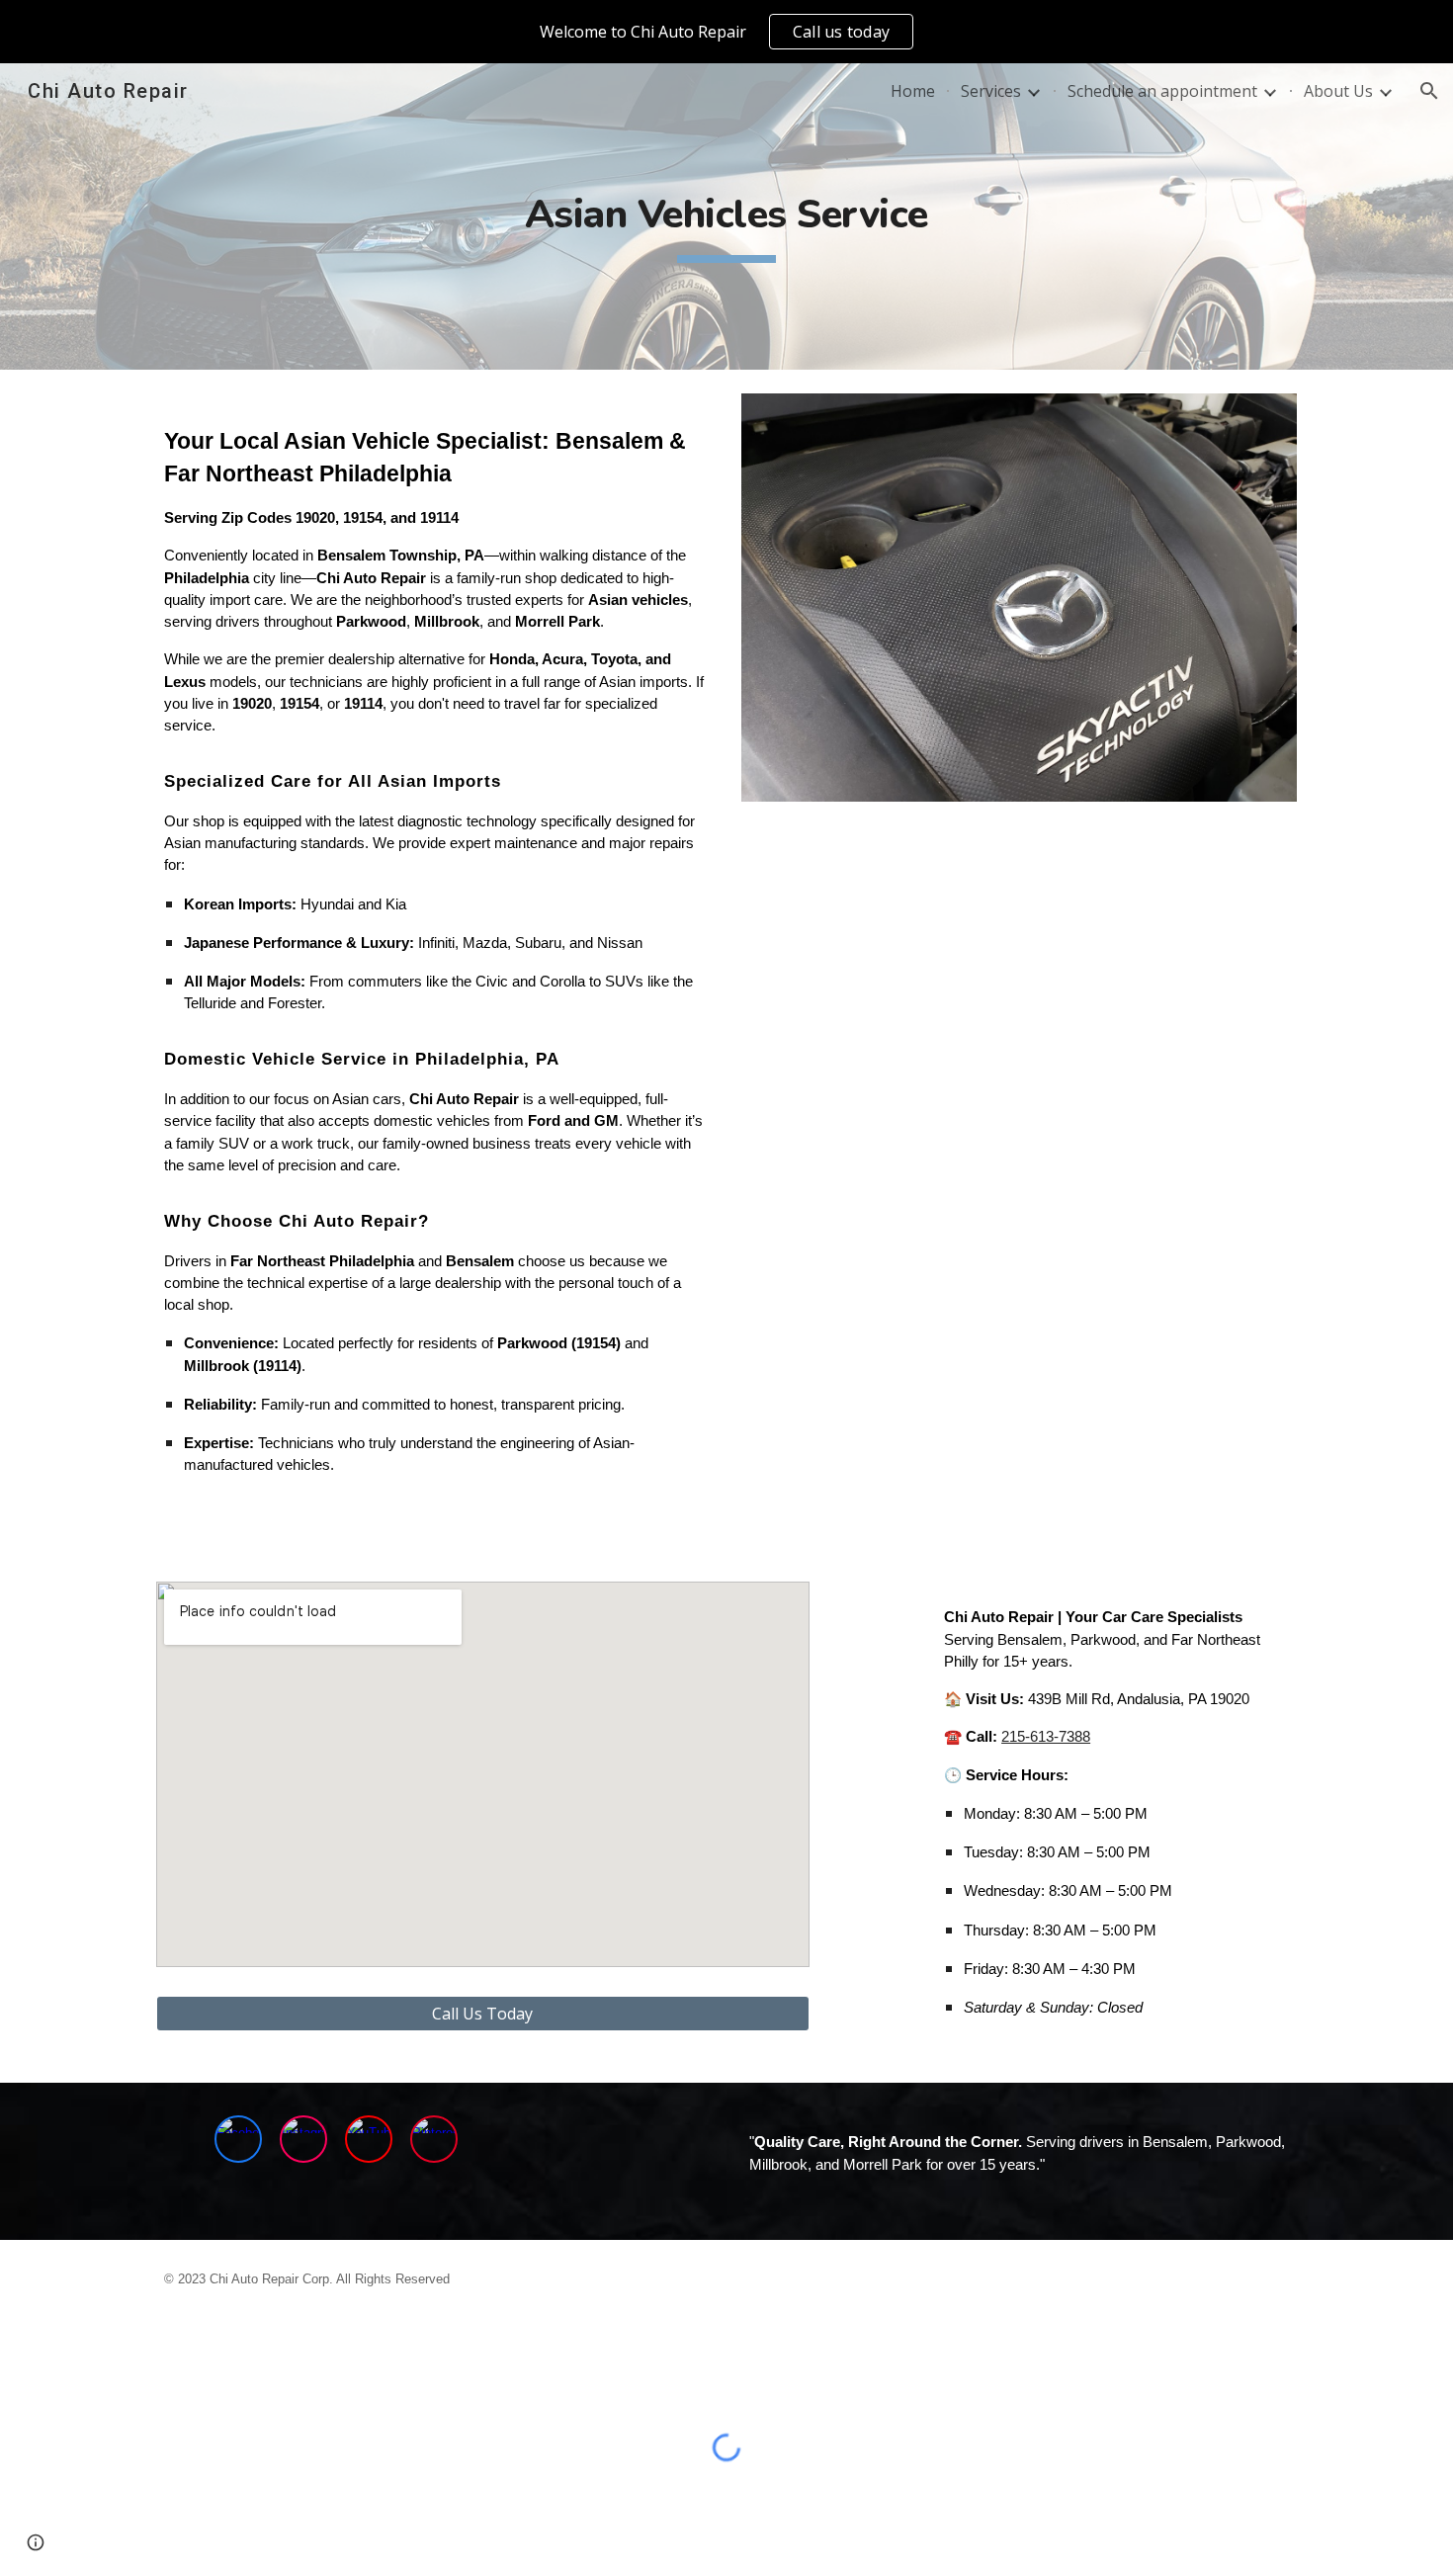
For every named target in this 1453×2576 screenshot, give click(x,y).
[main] (726, 216)
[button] (1429, 91)
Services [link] (991, 91)
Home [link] (913, 91)
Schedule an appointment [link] (1162, 91)
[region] (726, 32)
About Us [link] (1338, 91)
